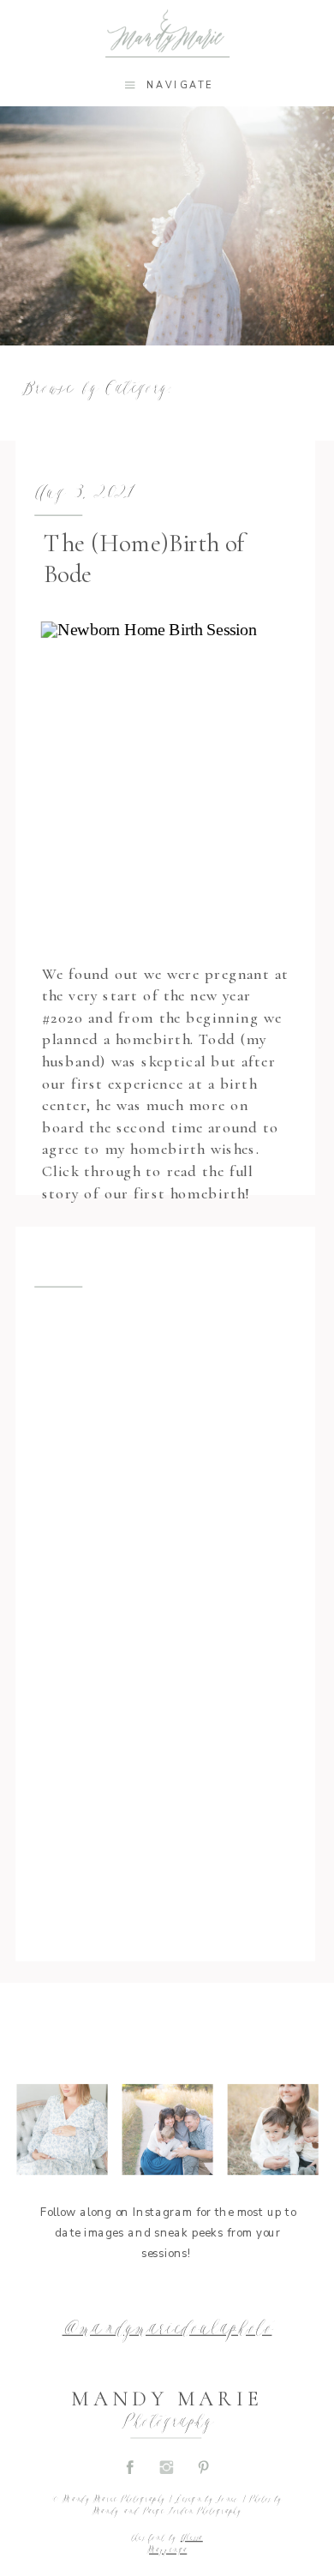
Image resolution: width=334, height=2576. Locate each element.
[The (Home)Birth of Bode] (169, 782)
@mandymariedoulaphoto (167, 2330)
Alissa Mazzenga (175, 2544)
